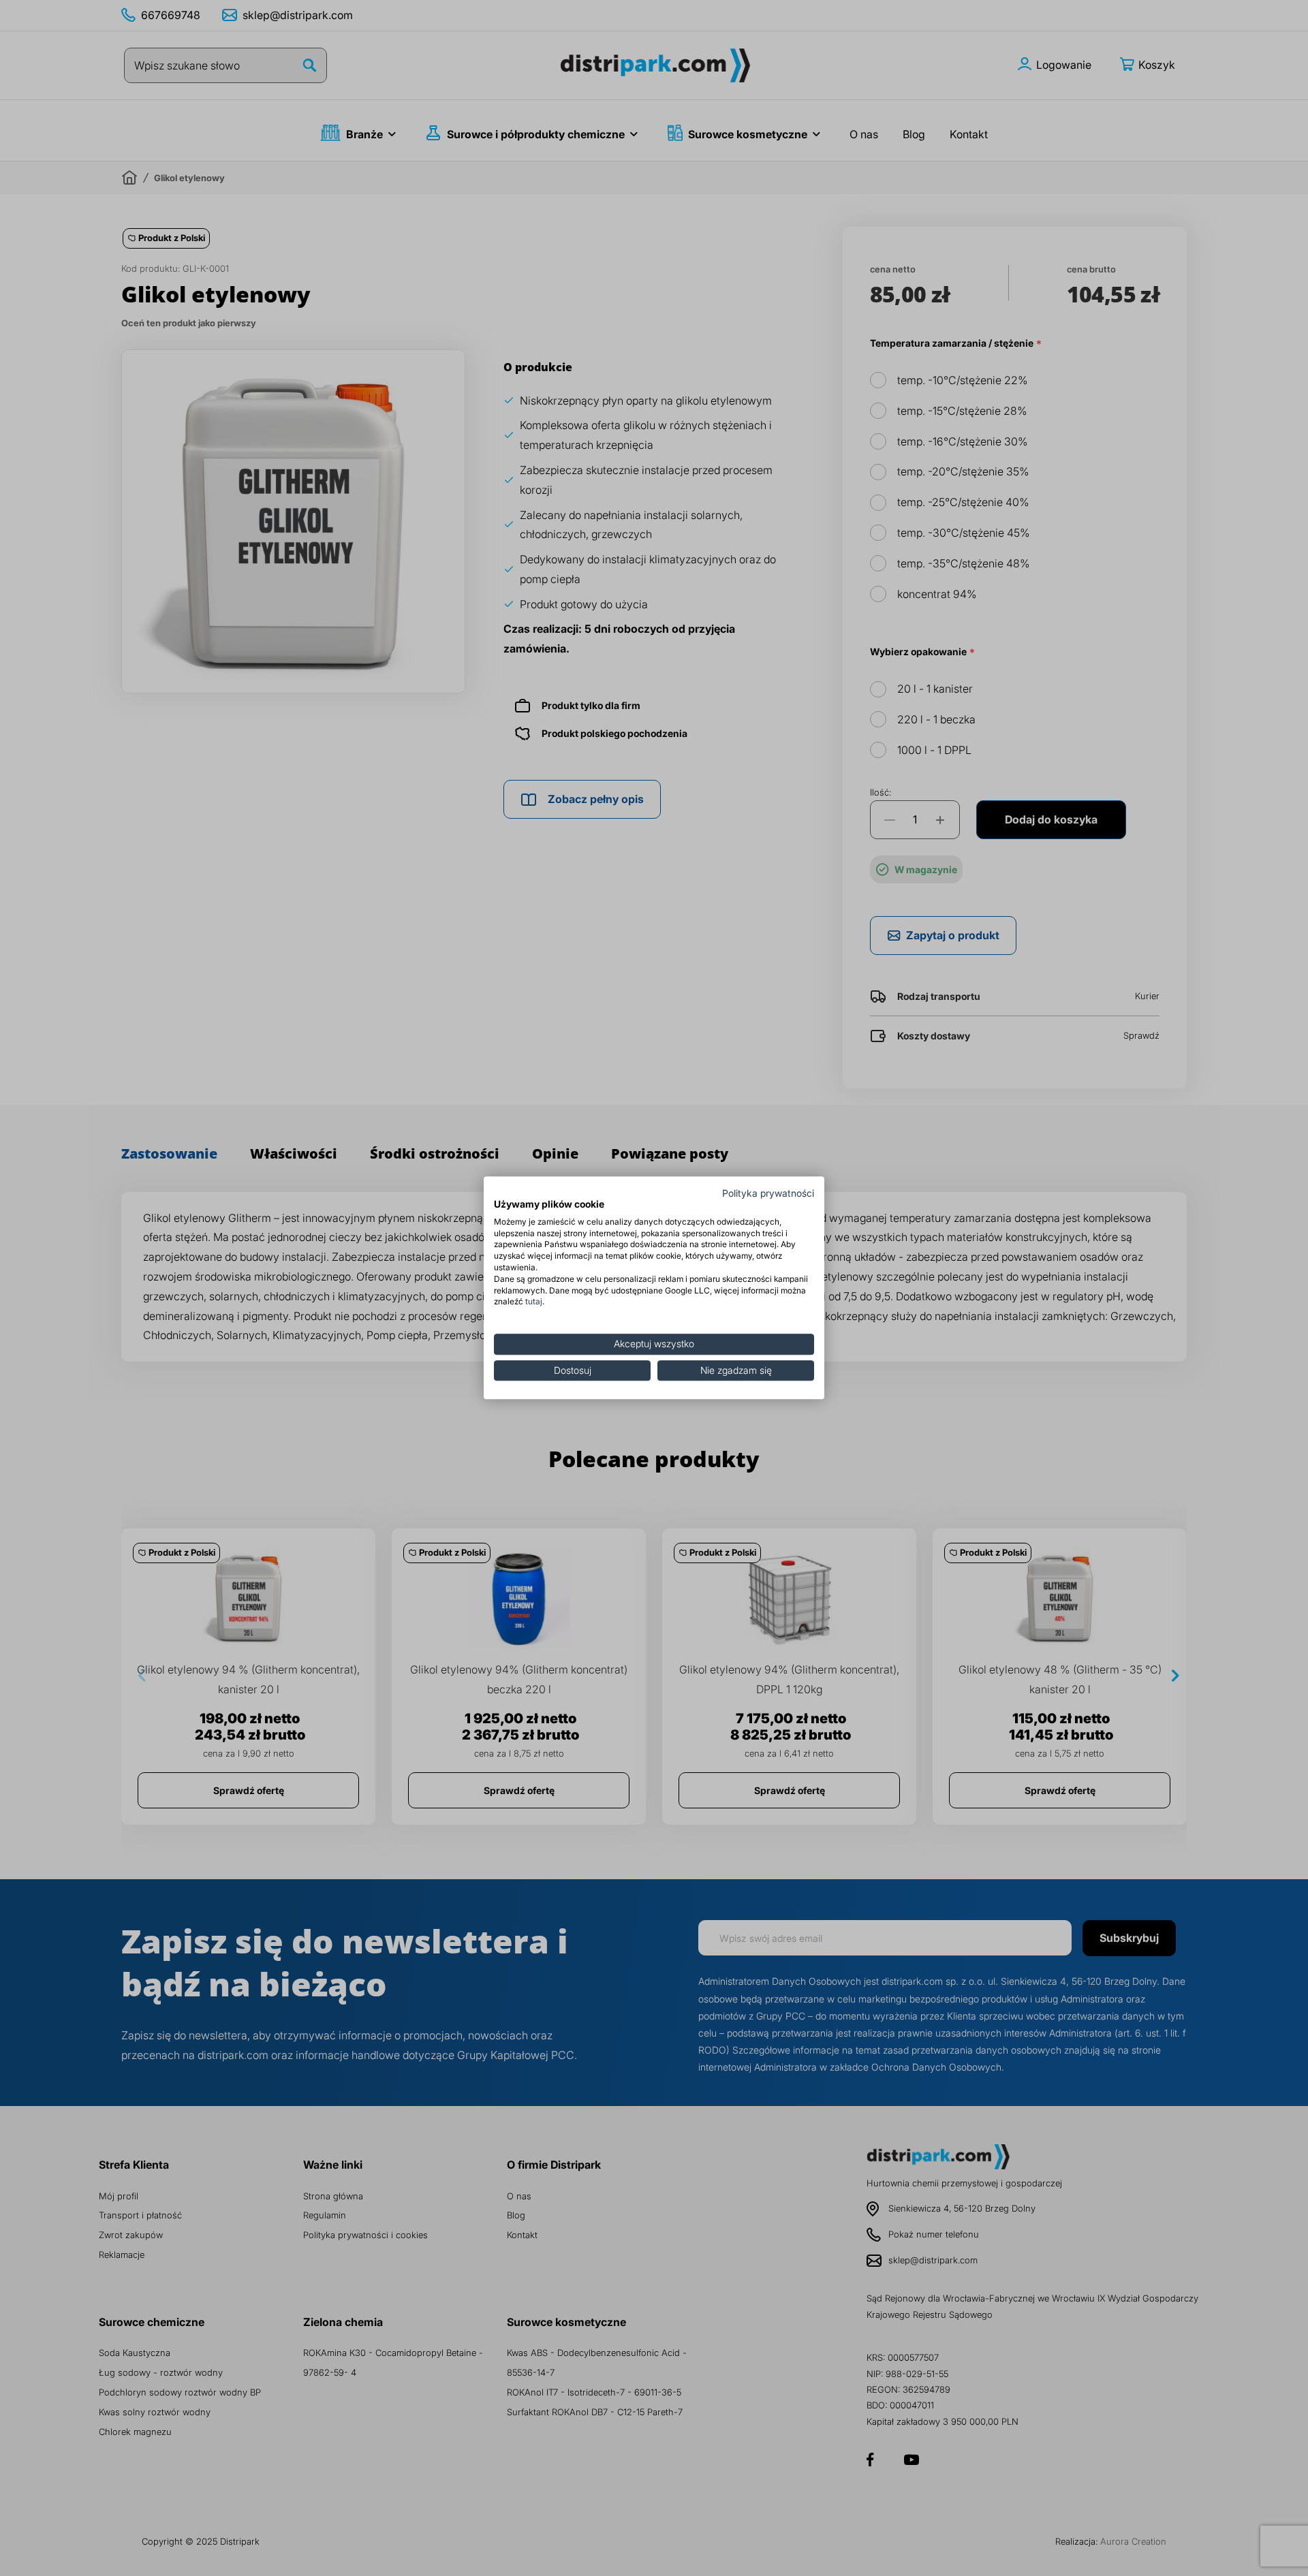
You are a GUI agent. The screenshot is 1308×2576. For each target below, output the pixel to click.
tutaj (534, 1302)
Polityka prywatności (768, 1193)
